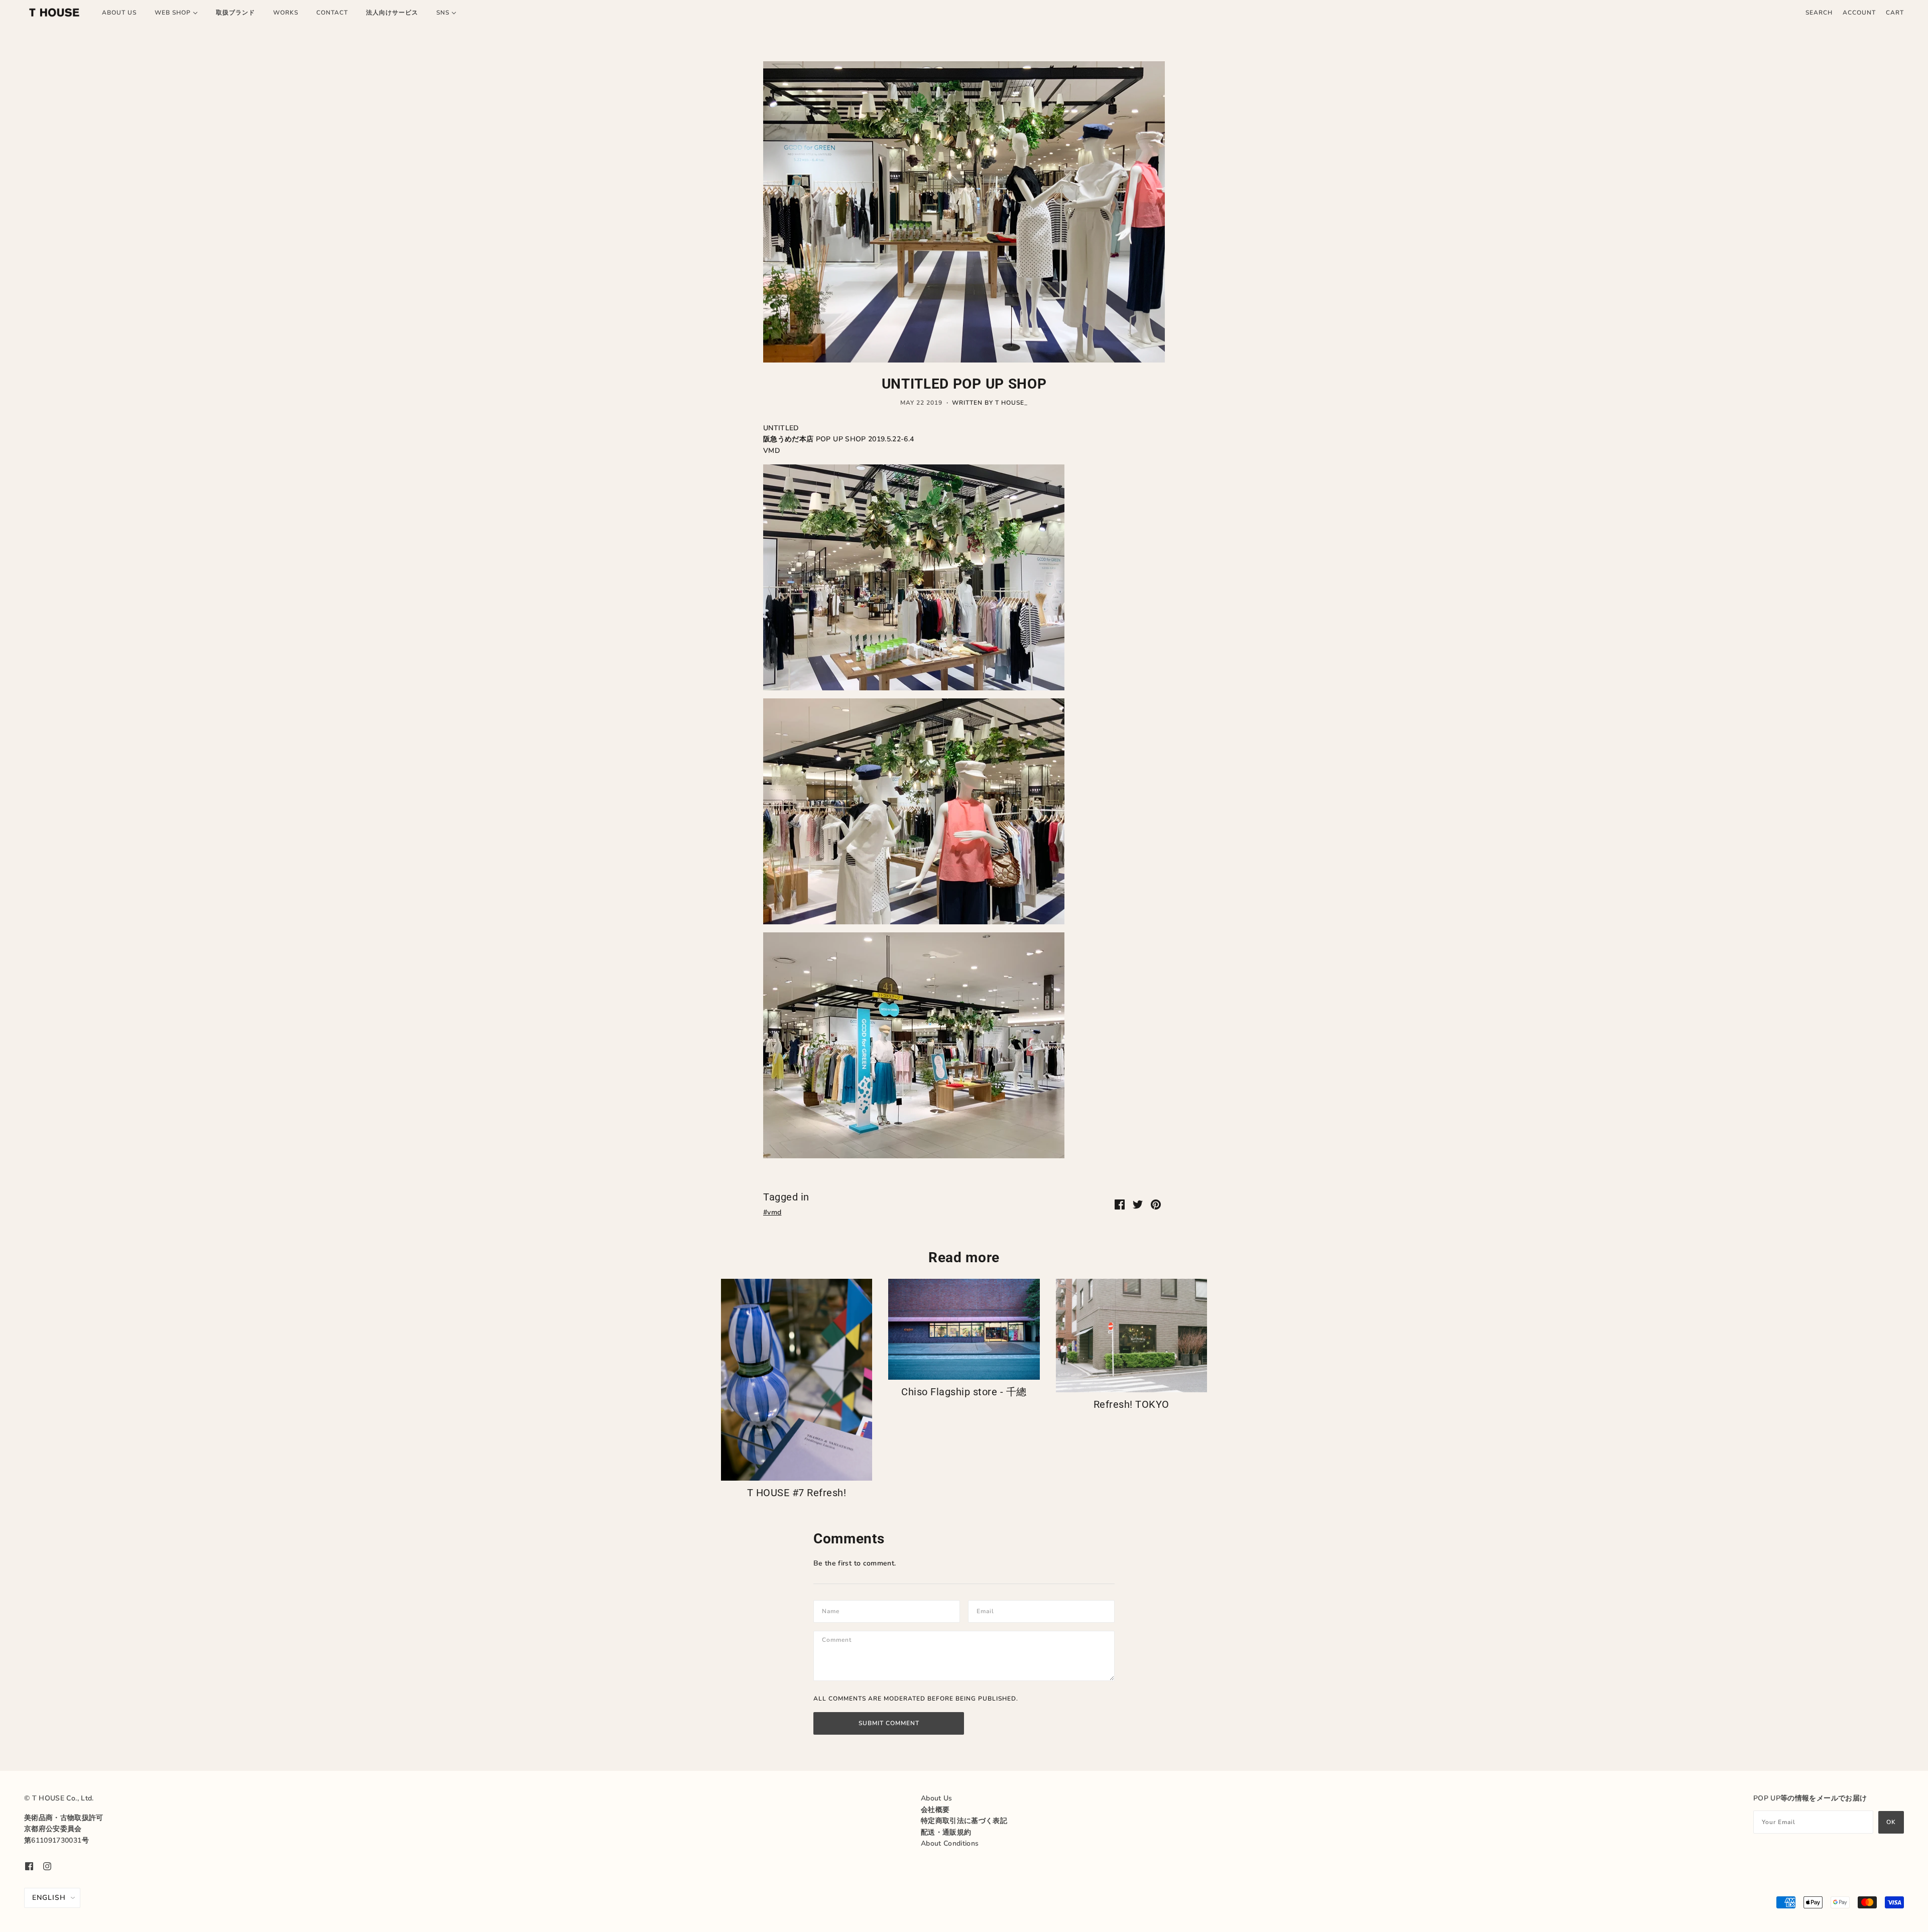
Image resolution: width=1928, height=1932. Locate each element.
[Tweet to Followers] (1138, 1204)
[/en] (54, 13)
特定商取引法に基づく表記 (964, 1821)
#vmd (772, 1212)
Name (832, 1610)
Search (1819, 13)
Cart (1895, 13)
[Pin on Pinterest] (1156, 1204)
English (49, 1898)
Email (988, 1610)
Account (1859, 13)
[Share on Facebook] (1120, 1204)
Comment (841, 1641)
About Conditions (950, 1843)
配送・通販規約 (946, 1832)
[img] (29, 1866)
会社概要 (935, 1810)
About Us (937, 1798)
